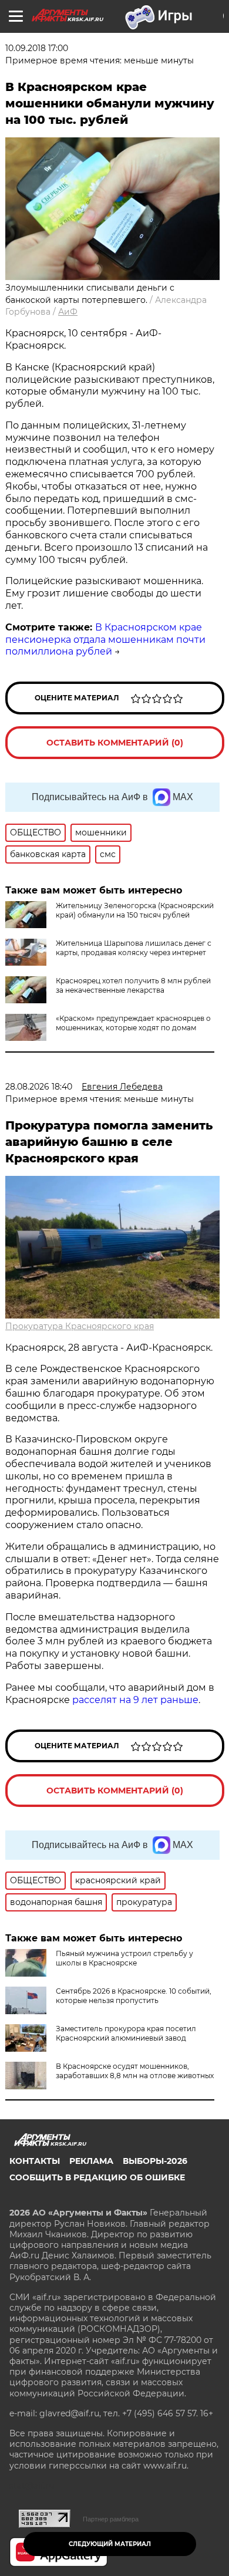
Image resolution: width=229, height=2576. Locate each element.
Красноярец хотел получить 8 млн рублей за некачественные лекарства (133, 985)
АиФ (68, 312)
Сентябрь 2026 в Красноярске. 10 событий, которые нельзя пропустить (134, 1996)
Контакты (35, 2161)
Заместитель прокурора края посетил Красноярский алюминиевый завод (126, 2033)
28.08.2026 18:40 (39, 1087)
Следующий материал (110, 2544)
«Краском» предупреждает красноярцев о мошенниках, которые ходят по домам (133, 1023)
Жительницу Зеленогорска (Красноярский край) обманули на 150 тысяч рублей (135, 910)
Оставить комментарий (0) (115, 743)
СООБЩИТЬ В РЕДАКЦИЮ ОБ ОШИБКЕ (97, 2177)
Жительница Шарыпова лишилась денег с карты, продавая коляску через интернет (134, 948)
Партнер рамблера (111, 2519)
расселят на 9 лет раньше (135, 1700)
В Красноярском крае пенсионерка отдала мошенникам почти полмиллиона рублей (105, 640)
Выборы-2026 (155, 2161)
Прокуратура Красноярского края (80, 1326)
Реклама (91, 2161)
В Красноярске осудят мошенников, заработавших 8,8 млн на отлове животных (135, 2071)
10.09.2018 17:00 (37, 48)
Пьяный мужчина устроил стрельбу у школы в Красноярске (124, 1958)
